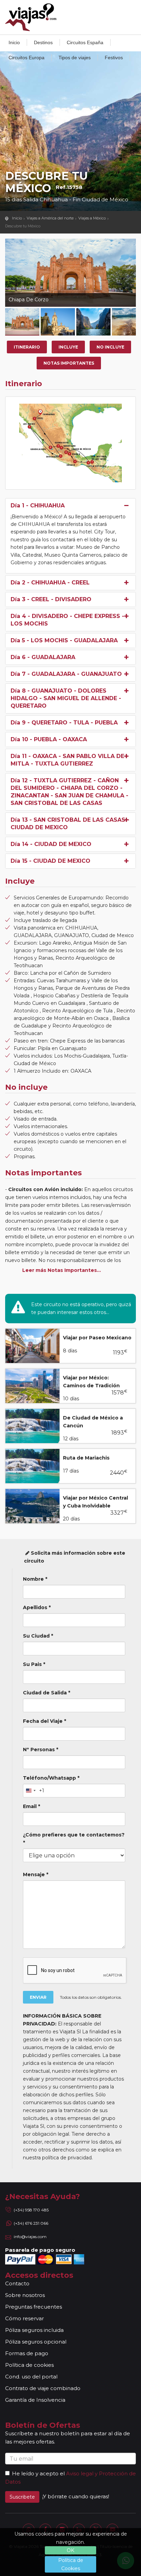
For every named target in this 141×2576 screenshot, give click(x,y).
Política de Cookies (71, 2564)
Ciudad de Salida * (47, 1693)
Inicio (14, 42)
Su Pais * (34, 1664)
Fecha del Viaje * (44, 1721)
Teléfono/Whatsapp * (51, 1778)
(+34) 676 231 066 (31, 2223)
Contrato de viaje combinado (43, 2388)
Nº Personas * (41, 1750)
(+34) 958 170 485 (31, 2210)
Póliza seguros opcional (36, 2342)
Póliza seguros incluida (34, 2330)
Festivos (114, 58)
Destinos (43, 42)
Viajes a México (92, 218)
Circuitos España (85, 42)
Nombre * (35, 1579)
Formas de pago (27, 2353)
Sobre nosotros (25, 2295)
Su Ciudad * (38, 1636)
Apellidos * (37, 1607)
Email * (31, 1806)
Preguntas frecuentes (34, 2307)
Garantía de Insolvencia (35, 2400)
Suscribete (22, 2497)
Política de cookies (29, 2365)
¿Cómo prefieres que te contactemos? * (74, 1839)
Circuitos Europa (27, 58)
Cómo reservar (24, 2318)
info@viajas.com (30, 2237)
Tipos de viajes (75, 58)
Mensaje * (36, 1874)
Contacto (17, 2283)
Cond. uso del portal (31, 2377)
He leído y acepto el (38, 2473)
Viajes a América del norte (50, 218)
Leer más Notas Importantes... (62, 1270)
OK (70, 2550)
